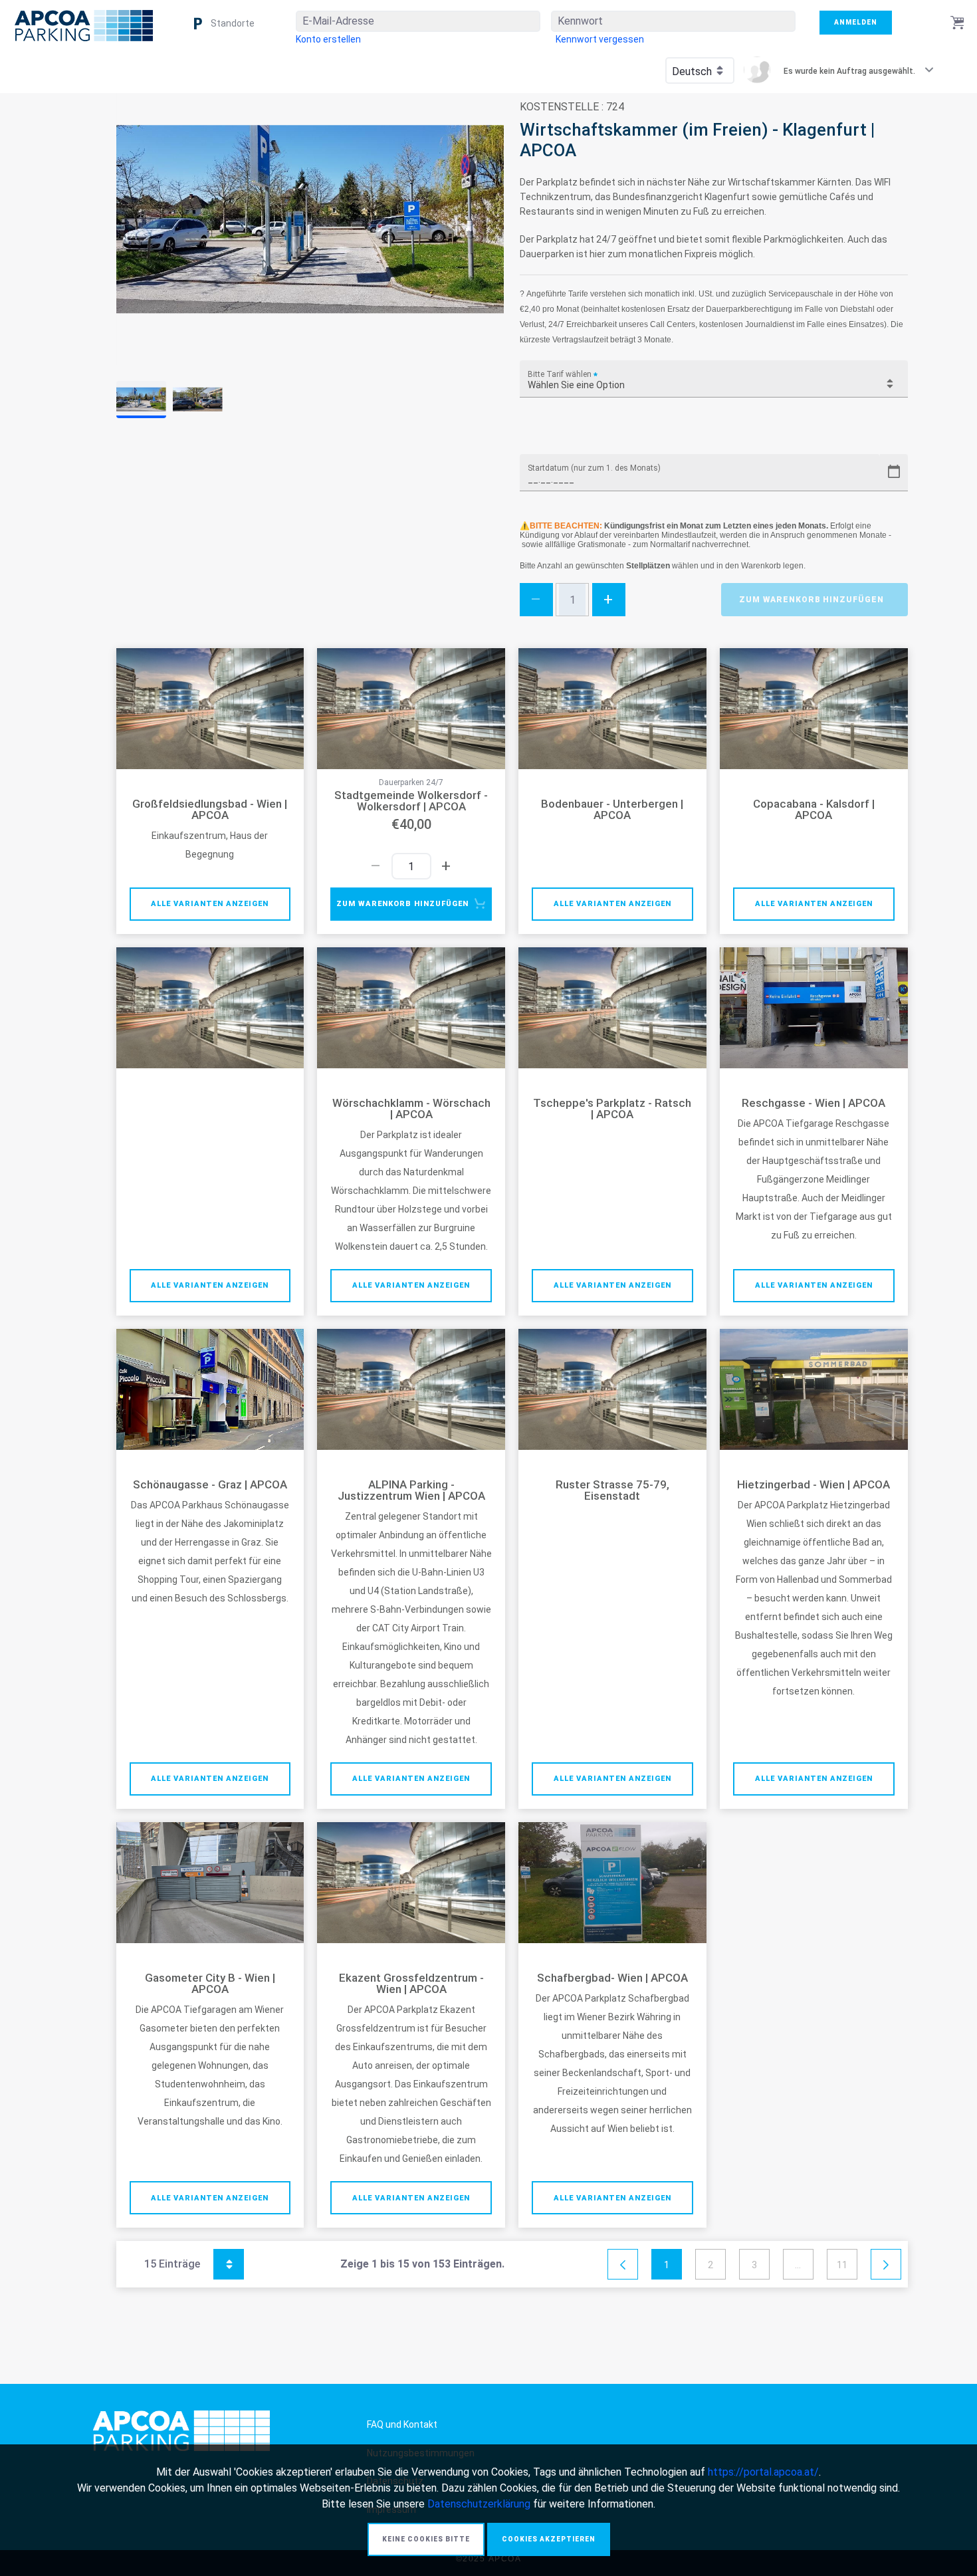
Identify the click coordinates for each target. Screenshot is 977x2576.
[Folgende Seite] (886, 2265)
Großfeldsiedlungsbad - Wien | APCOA (210, 810)
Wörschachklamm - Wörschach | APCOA (411, 1109)
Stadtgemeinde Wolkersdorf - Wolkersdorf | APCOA (411, 801)
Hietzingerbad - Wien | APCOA (814, 1485)
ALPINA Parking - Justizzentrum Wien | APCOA (411, 1490)
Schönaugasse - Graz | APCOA (210, 1485)
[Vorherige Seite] (623, 2265)
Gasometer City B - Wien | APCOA (210, 1984)
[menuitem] (328, 39)
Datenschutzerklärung (479, 2504)
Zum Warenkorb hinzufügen (812, 600)
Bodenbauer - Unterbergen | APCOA (612, 810)
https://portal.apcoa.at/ (763, 2472)
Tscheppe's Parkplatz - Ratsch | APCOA (612, 1109)
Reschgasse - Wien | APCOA (814, 1103)
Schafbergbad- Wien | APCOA (612, 1978)
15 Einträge (187, 2262)
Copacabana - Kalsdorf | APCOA (814, 810)
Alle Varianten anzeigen (210, 904)
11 (842, 2265)
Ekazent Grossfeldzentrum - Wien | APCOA (411, 1984)
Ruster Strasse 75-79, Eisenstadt (612, 1490)
